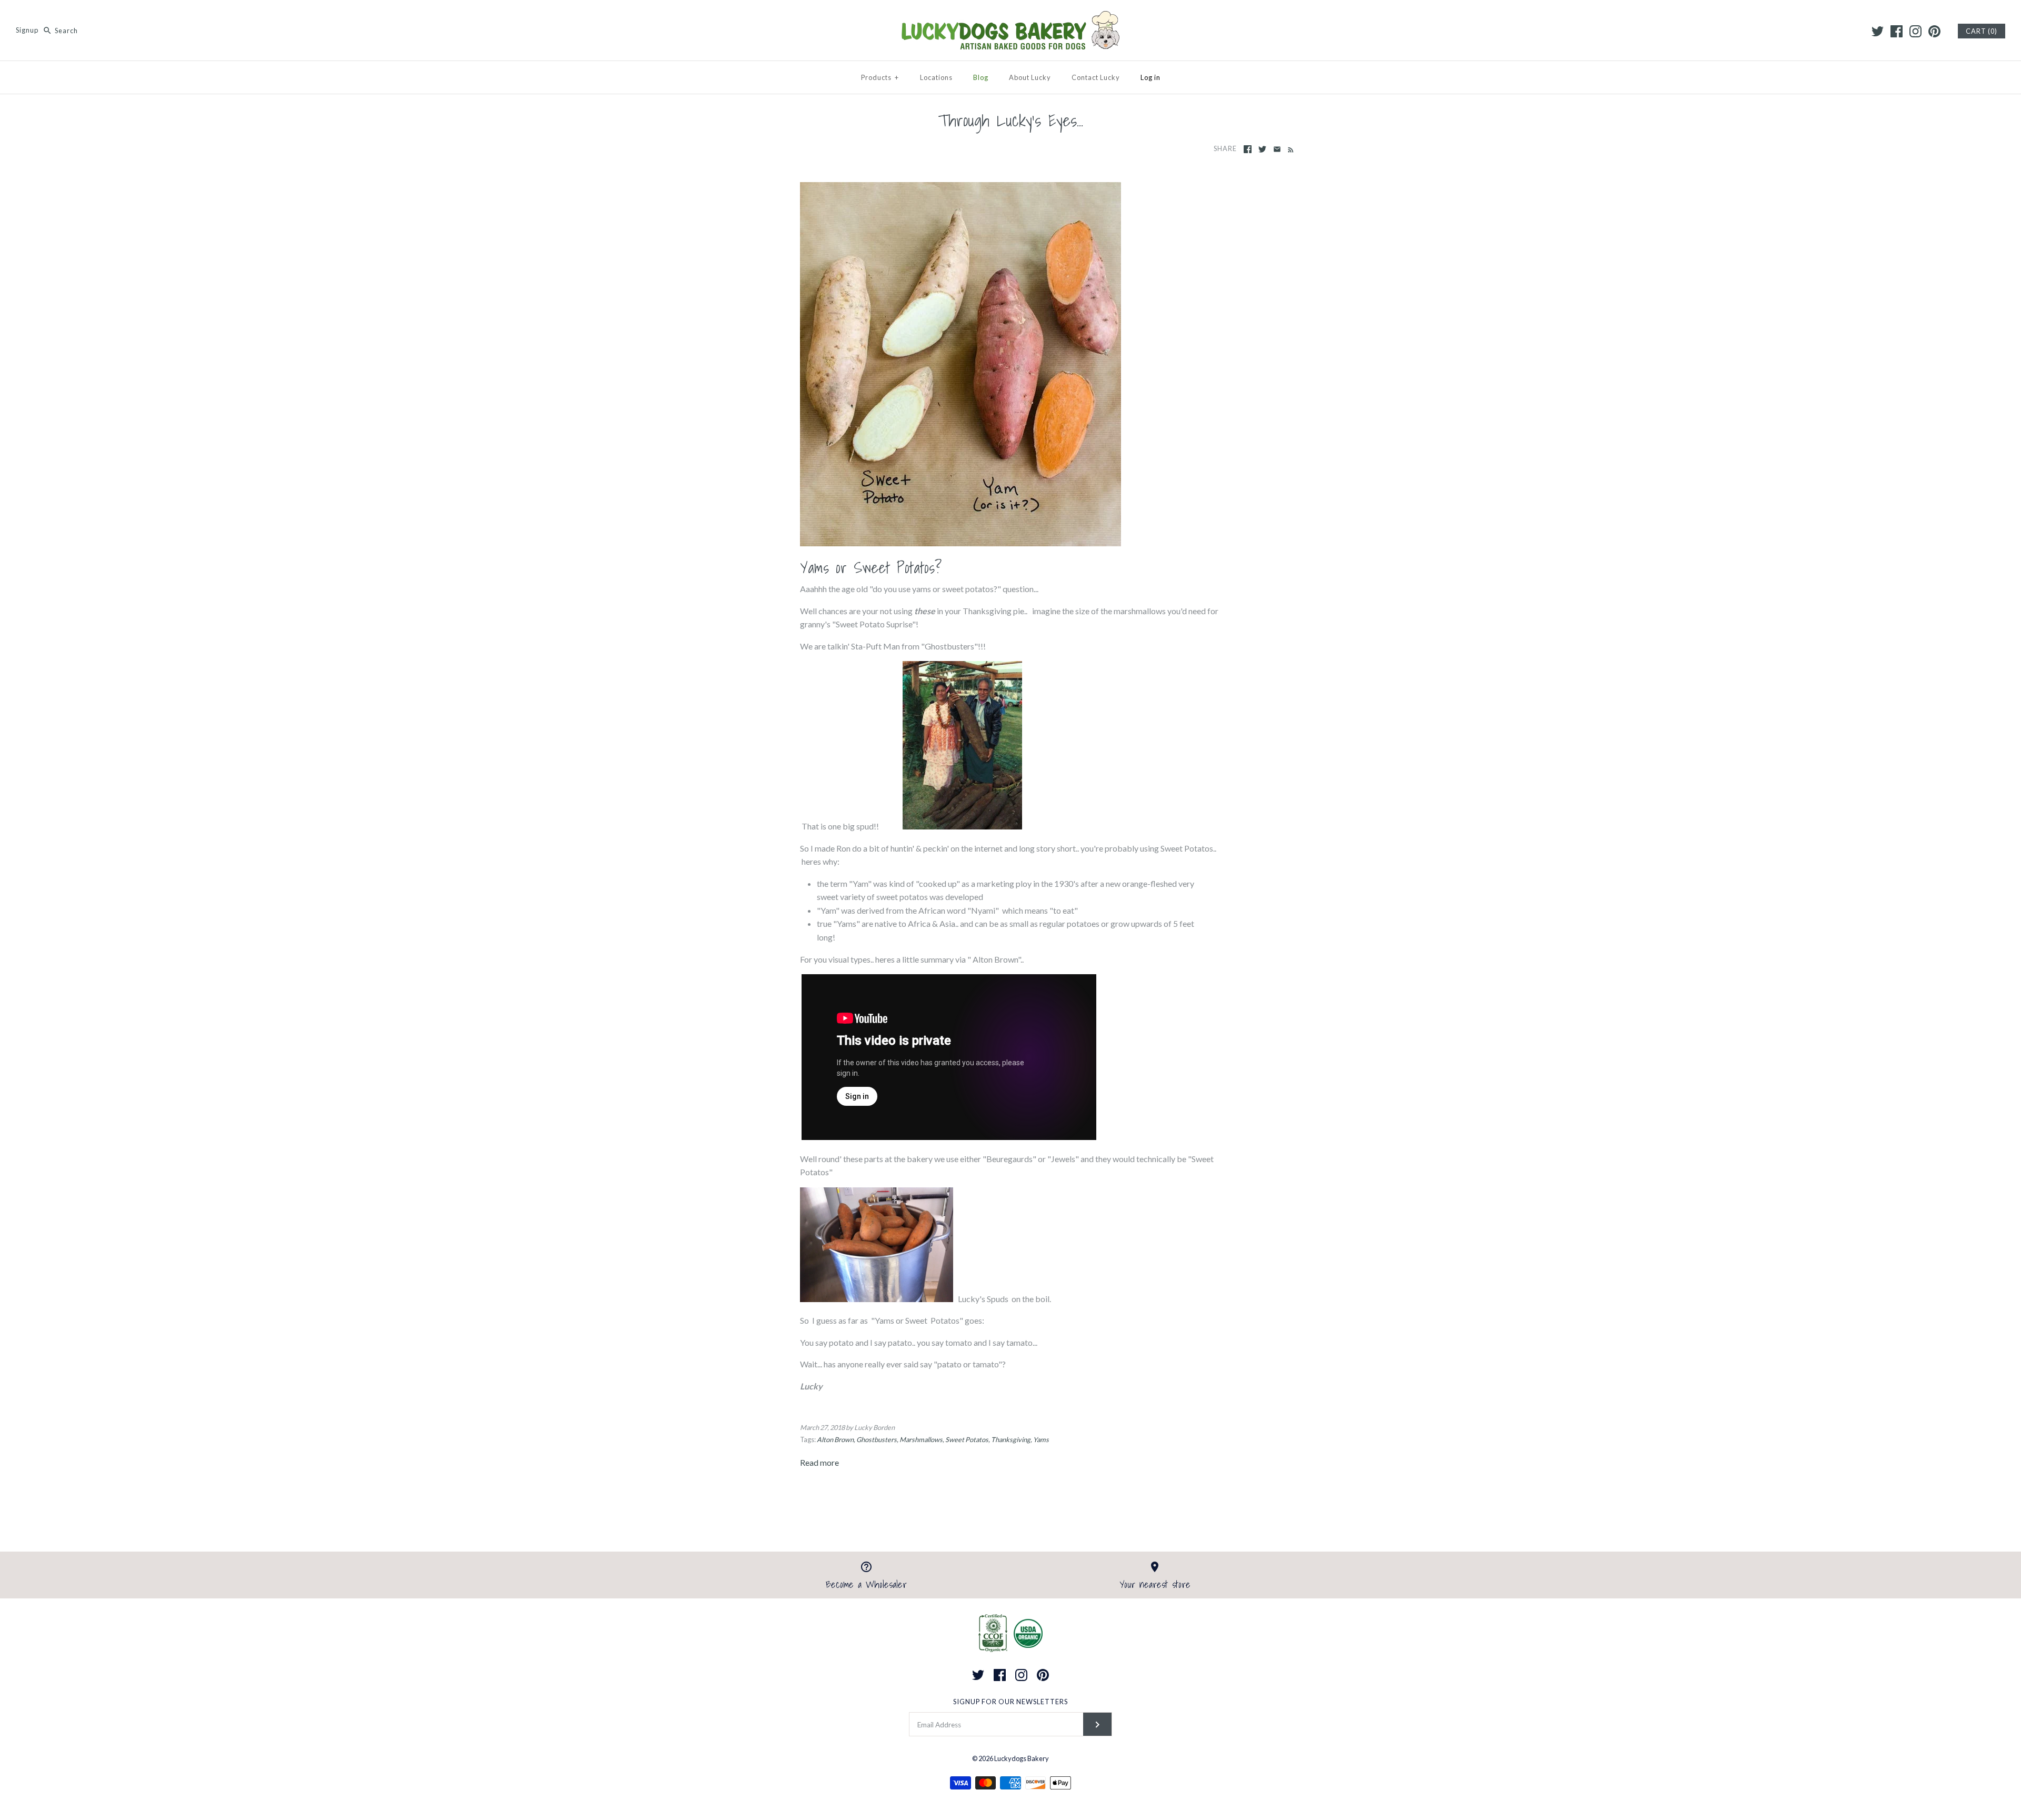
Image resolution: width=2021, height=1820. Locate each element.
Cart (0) (1982, 31)
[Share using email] (1277, 149)
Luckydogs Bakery (1022, 1758)
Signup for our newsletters (1010, 1702)
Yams (1041, 1439)
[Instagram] (1915, 31)
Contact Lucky (1096, 77)
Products (880, 77)
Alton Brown (835, 1439)
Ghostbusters (877, 1439)
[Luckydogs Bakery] (1010, 17)
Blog (981, 77)
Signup (27, 31)
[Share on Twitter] (1262, 149)
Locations (936, 77)
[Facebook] (1897, 31)
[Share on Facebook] (1248, 149)
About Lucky (1030, 77)
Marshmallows (921, 1439)
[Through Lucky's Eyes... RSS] (1289, 149)
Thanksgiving (1011, 1439)
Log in (1150, 77)
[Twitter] (1878, 31)
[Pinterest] (1934, 31)
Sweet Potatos (967, 1439)
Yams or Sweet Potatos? (871, 568)
